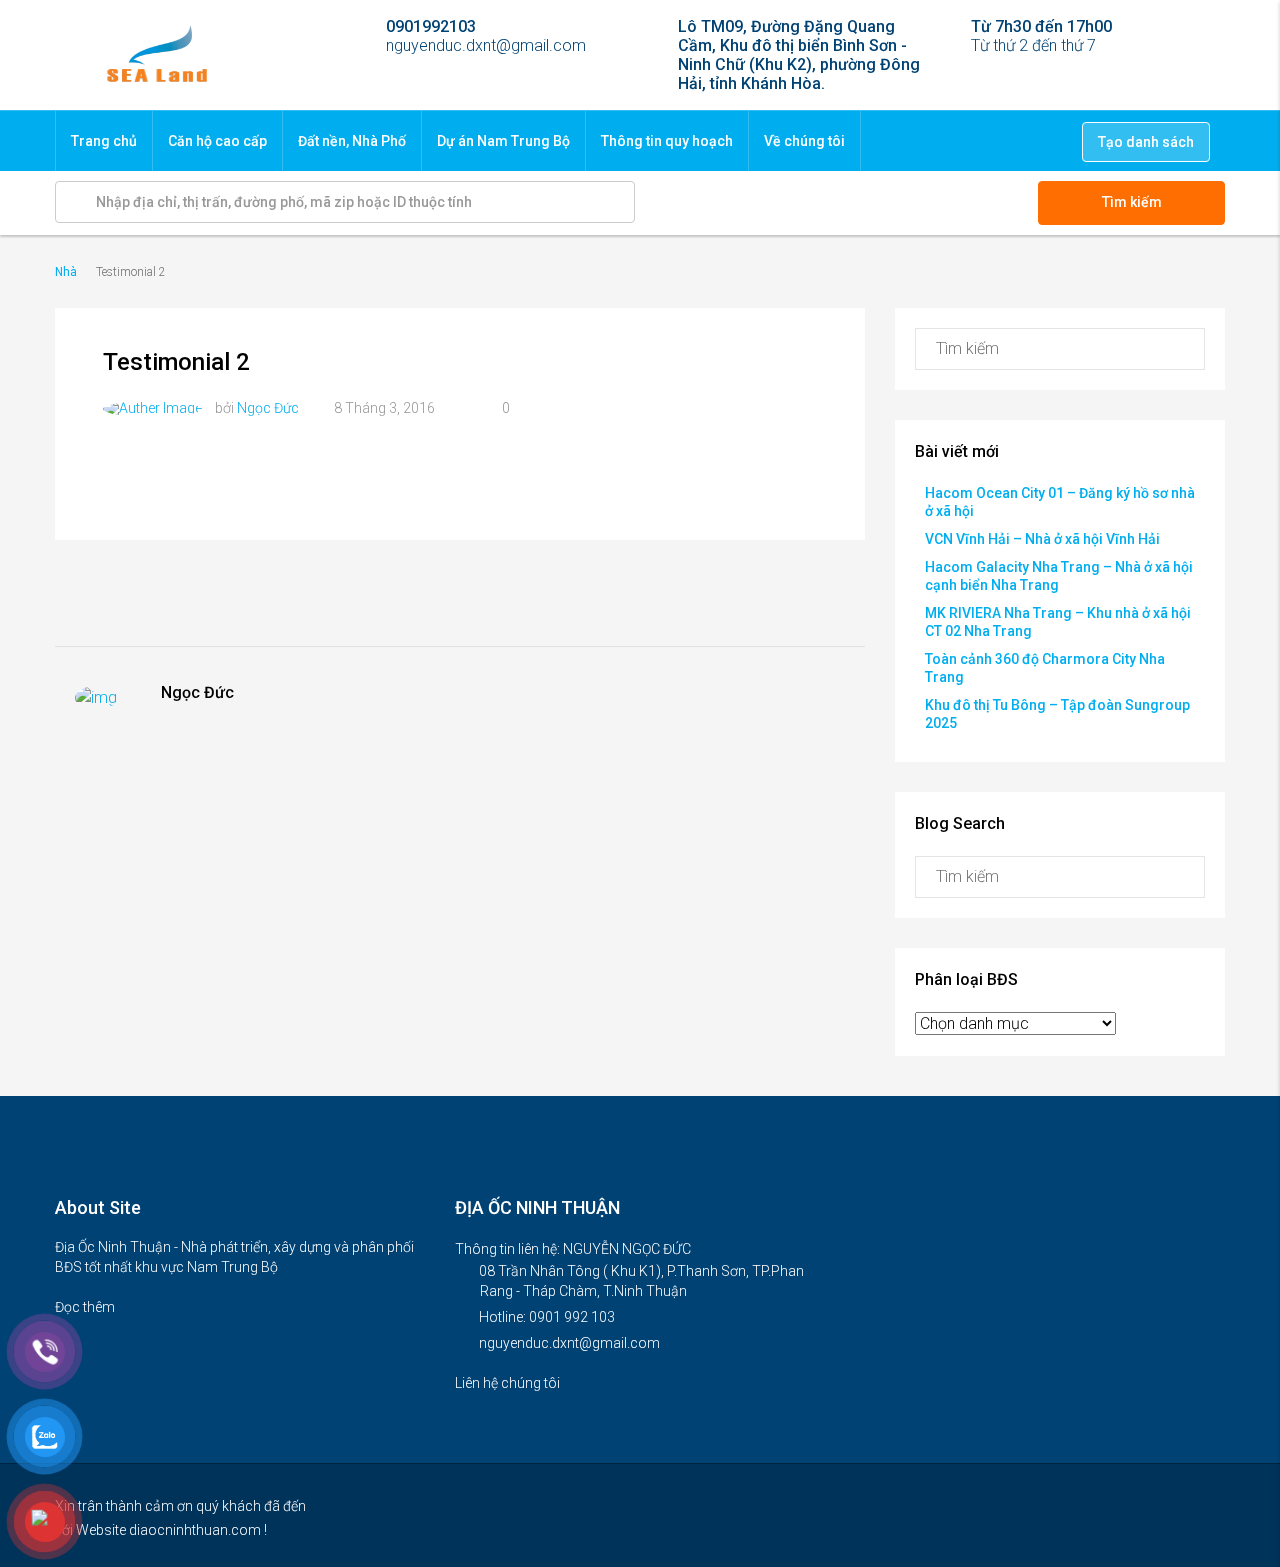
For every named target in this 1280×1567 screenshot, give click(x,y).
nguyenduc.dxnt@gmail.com (569, 1343)
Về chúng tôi (804, 141)
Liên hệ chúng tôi (509, 1383)
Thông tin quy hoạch (667, 141)
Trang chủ (104, 141)
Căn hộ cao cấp (217, 141)
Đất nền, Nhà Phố (352, 141)
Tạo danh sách (1146, 142)
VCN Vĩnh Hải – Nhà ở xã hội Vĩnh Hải (1042, 539)
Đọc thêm (86, 1307)
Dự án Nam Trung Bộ (503, 141)
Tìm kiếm (1132, 202)
